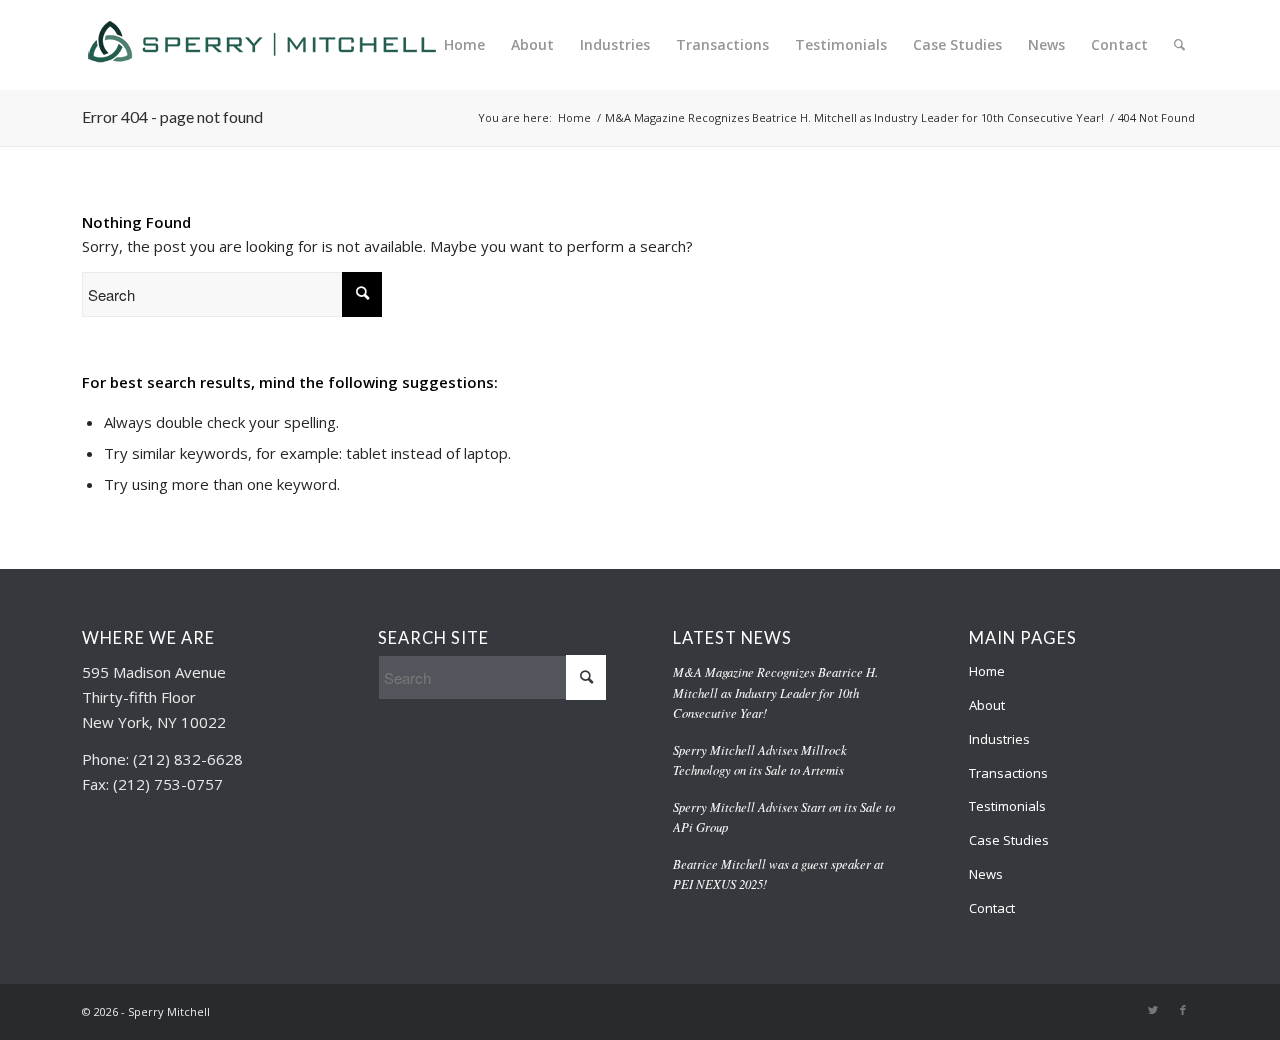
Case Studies (1009, 840)
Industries (999, 739)
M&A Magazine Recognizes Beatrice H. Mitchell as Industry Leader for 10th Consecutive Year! (775, 691)
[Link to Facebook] (1183, 1010)
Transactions (1008, 773)
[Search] (1179, 45)
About (987, 705)
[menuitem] (464, 45)
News (986, 874)
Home (987, 671)
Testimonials (1007, 806)
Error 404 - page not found (172, 116)
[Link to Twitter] (1153, 1010)
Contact (992, 908)
